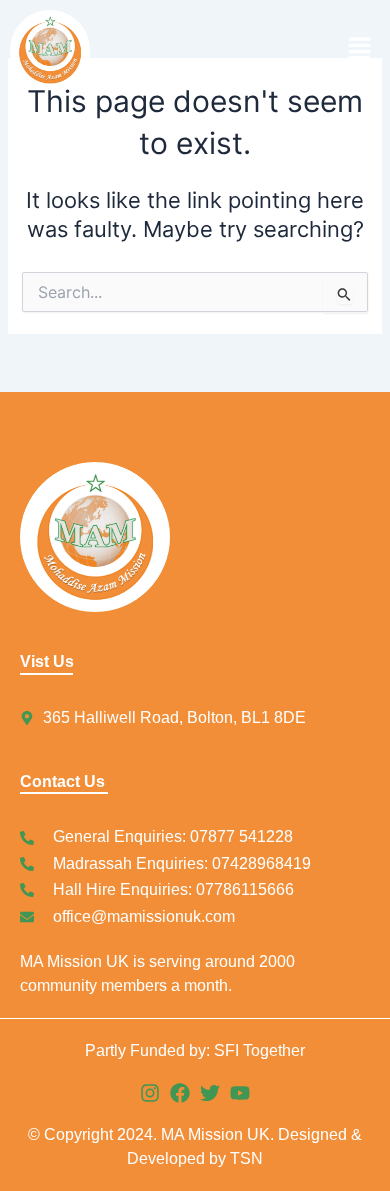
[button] (287, 49)
